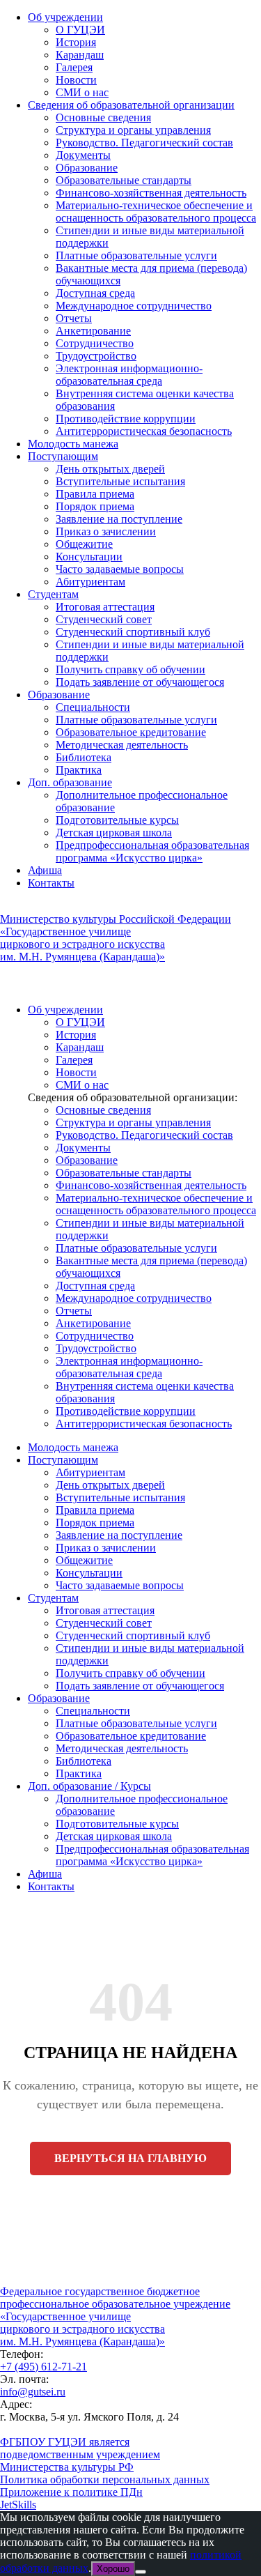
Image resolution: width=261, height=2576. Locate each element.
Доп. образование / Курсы (89, 1786)
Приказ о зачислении (106, 531)
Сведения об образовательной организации (131, 105)
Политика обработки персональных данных (105, 2479)
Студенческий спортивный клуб (133, 632)
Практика (79, 770)
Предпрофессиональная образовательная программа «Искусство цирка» (152, 851)
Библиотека (84, 757)
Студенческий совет (104, 619)
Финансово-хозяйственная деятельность (151, 193)
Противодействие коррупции (126, 419)
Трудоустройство (96, 356)
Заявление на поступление (119, 519)
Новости (76, 80)
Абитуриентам (90, 582)
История (76, 42)
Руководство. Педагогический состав (144, 143)
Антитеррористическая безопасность (144, 431)
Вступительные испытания (120, 481)
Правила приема (95, 494)
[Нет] (141, 2572)
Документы (83, 155)
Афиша (45, 870)
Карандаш (80, 55)
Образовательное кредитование (131, 732)
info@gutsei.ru (33, 2392)
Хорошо (113, 2569)
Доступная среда (95, 293)
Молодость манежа (73, 444)
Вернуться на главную (130, 2158)
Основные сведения (103, 117)
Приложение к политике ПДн (71, 2492)
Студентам (53, 594)
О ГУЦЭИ (80, 30)
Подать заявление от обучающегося (140, 682)
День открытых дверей (110, 469)
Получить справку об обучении (130, 669)
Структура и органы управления (133, 130)
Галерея (74, 67)
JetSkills (18, 2505)
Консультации (89, 557)
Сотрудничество (95, 343)
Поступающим (63, 456)
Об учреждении (65, 17)
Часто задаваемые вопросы (120, 569)
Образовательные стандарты (124, 180)
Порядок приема (95, 506)
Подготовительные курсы (117, 820)
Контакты (51, 883)
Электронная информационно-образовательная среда (129, 375)
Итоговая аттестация (105, 607)
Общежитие (84, 544)
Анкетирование (93, 331)
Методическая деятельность (122, 745)
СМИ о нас (82, 92)
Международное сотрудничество (134, 306)
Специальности (93, 707)
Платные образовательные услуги (136, 255)
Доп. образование (70, 782)
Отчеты (74, 318)
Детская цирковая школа (114, 833)
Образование (87, 168)
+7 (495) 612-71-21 (43, 2367)
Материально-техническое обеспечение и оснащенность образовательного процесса (156, 212)
